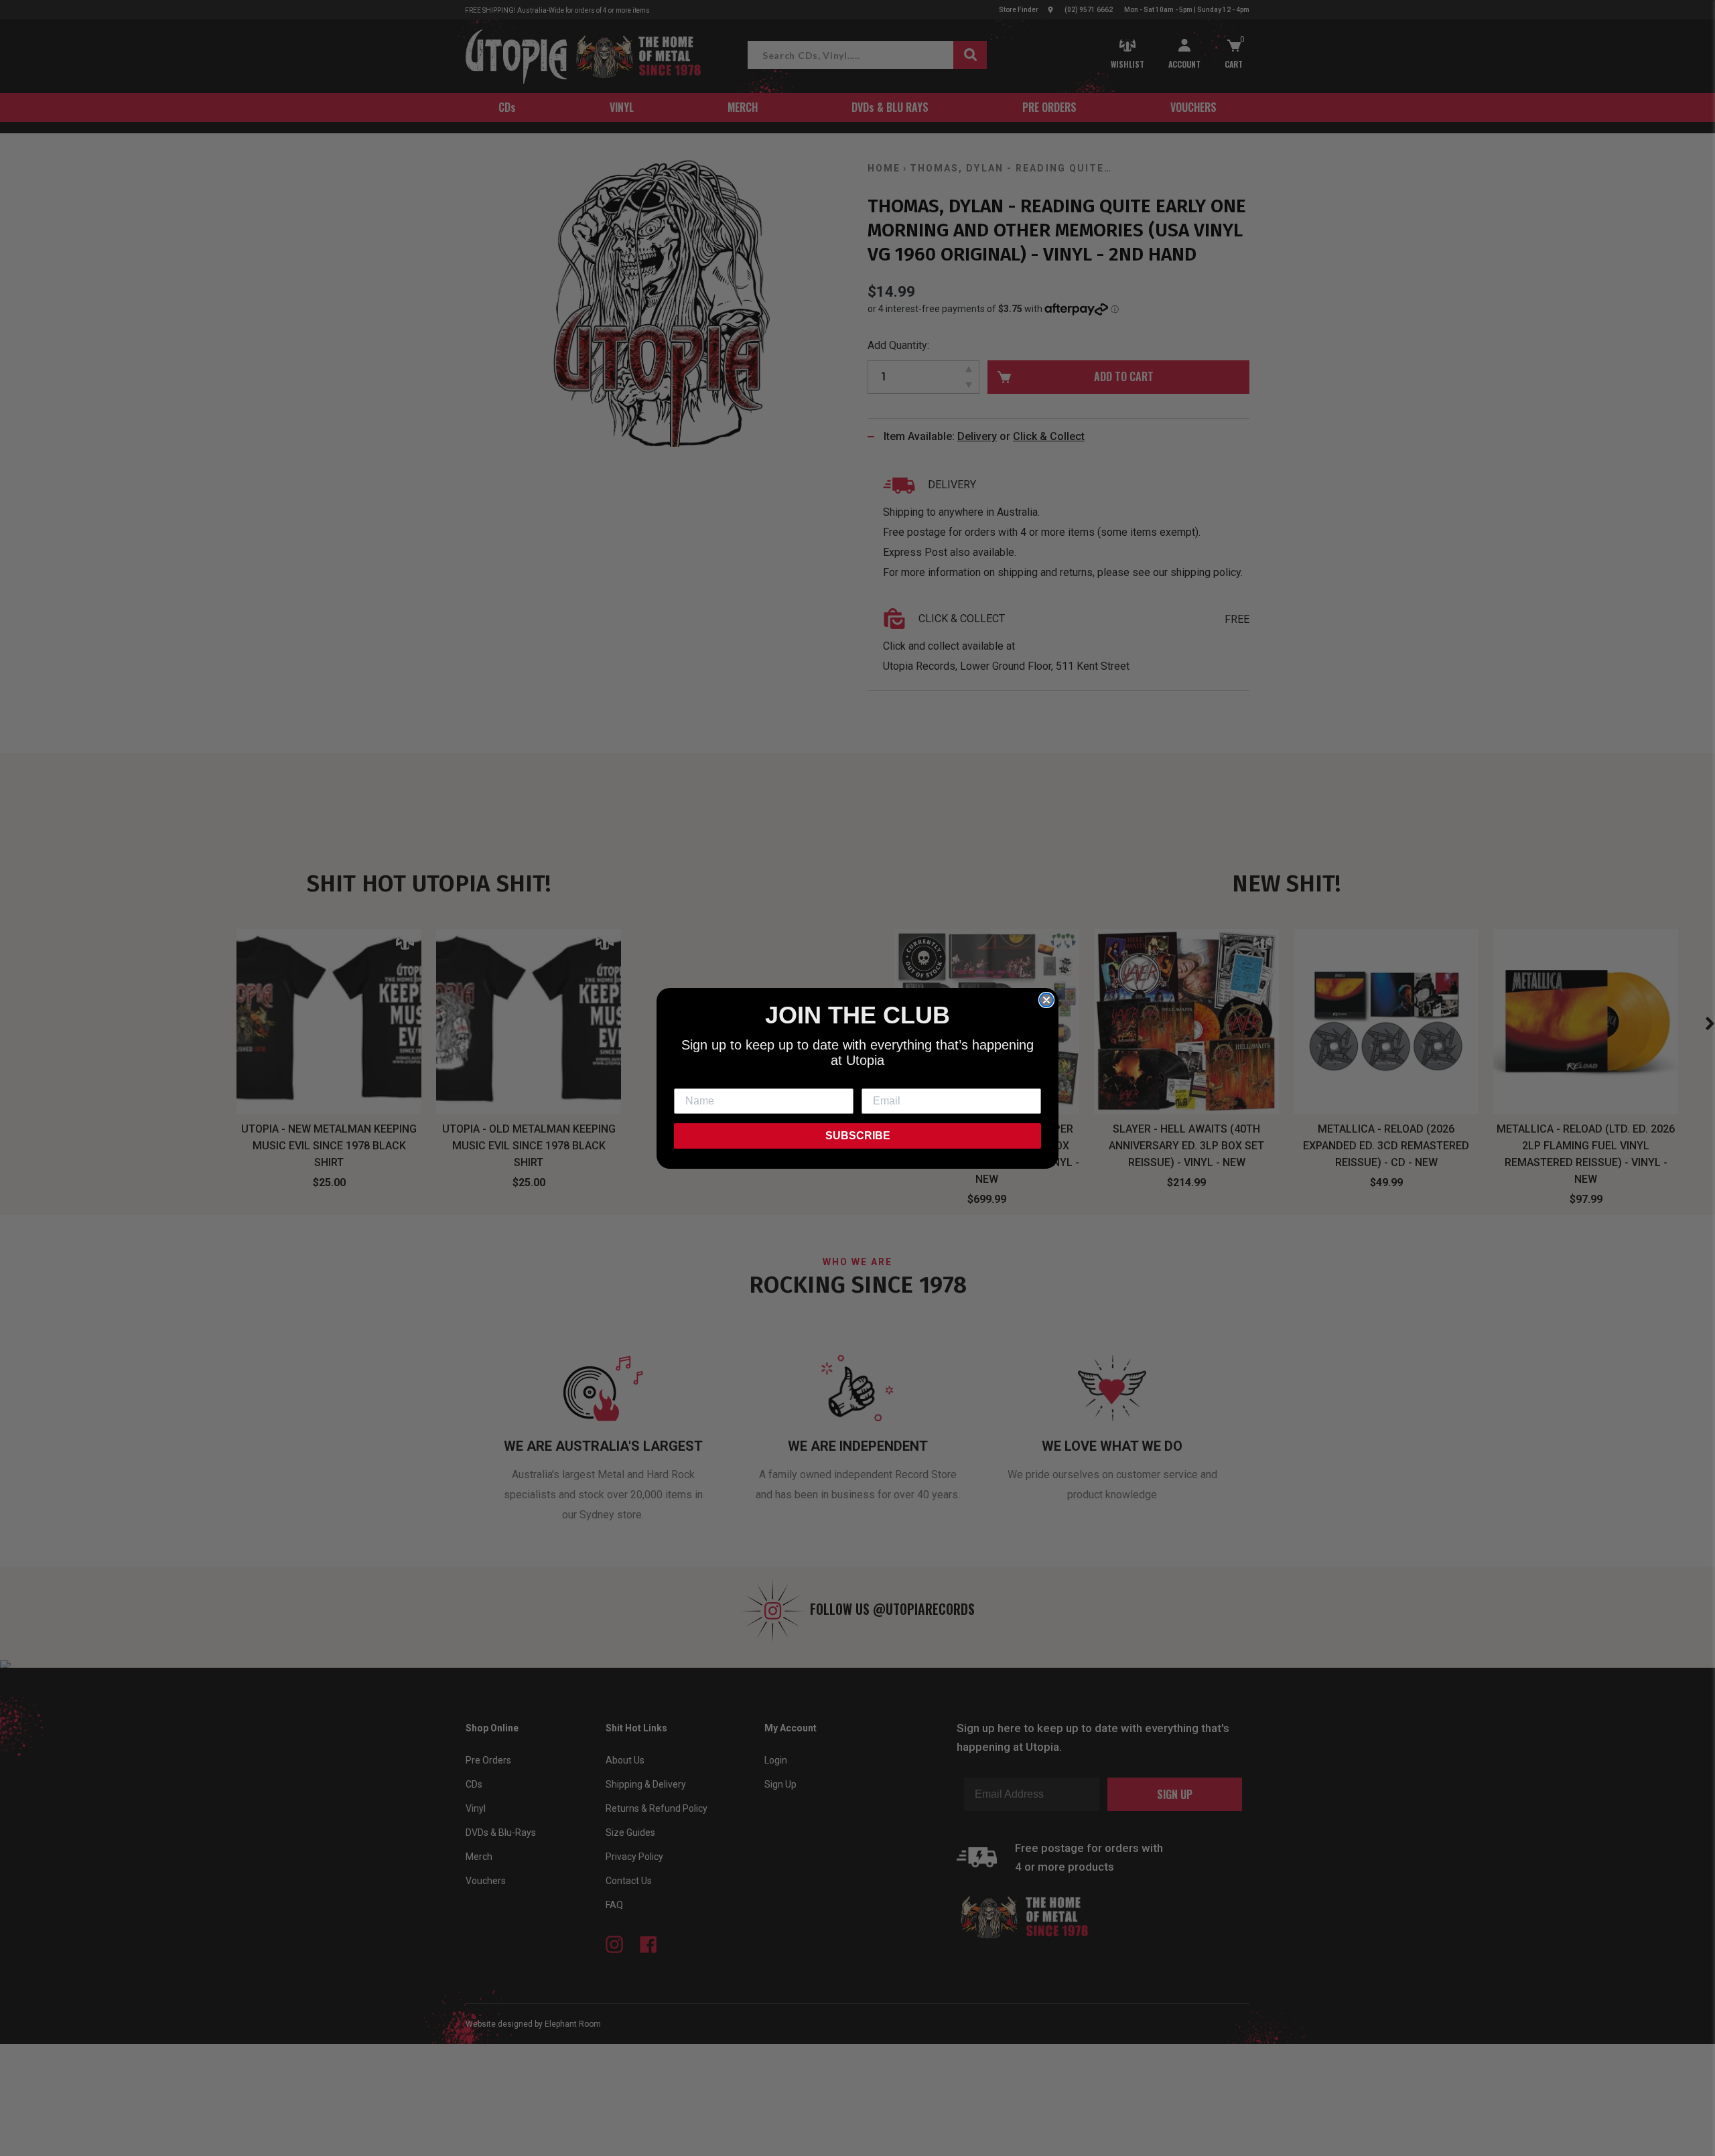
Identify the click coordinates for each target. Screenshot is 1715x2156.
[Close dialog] (1046, 1000)
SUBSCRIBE (858, 1136)
